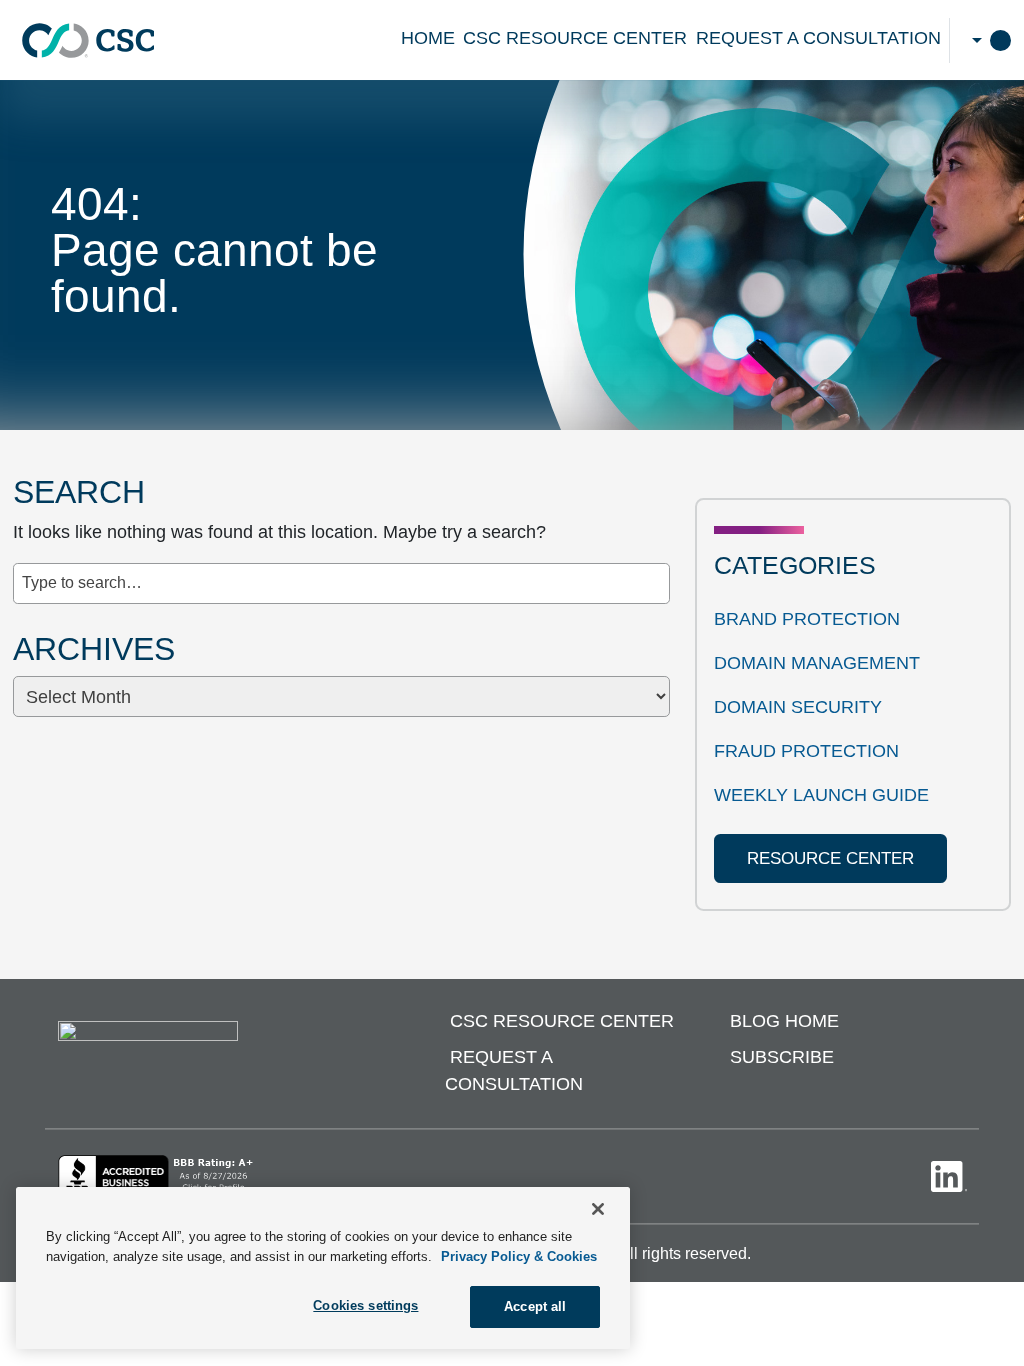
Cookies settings (365, 1305)
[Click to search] (655, 573)
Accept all (535, 1306)
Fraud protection (806, 751)
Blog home (784, 1021)
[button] (974, 40)
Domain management (817, 663)
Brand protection (807, 619)
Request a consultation (818, 38)
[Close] (598, 1209)
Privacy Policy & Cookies (519, 1256)
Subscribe (782, 1057)
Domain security (798, 707)
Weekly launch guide (821, 795)
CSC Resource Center (575, 38)
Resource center (830, 858)
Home (428, 38)
